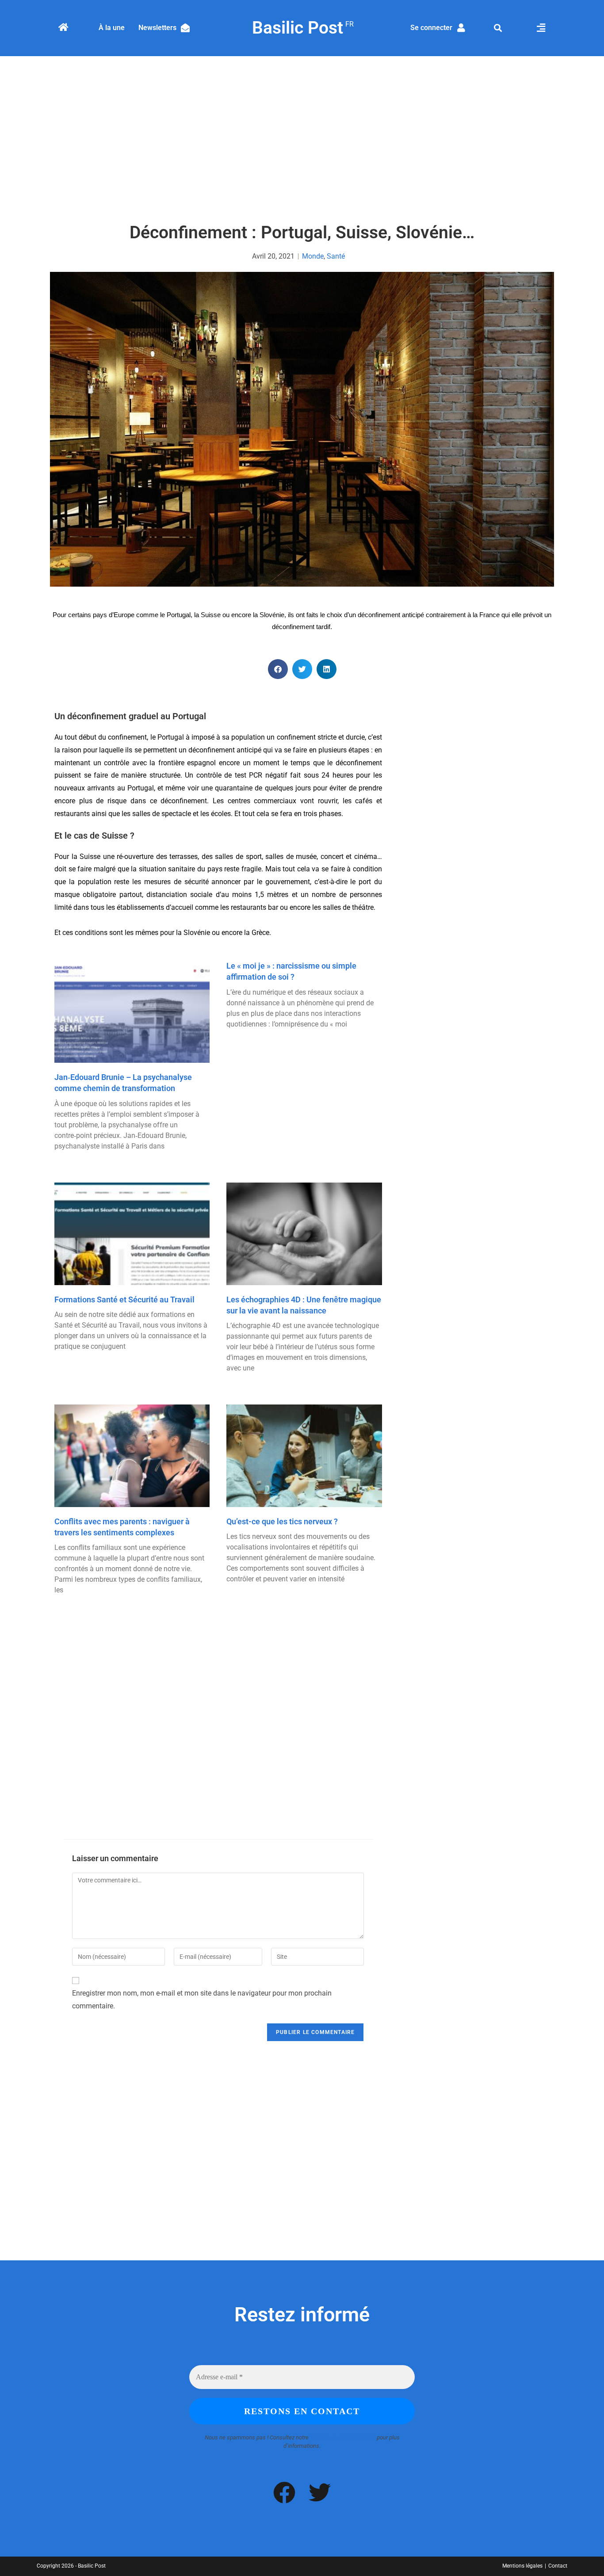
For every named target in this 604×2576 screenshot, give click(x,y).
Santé (336, 256)
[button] (498, 28)
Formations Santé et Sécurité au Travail (124, 1299)
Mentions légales (522, 2566)
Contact (558, 2566)
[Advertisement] (302, 140)
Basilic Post (302, 28)
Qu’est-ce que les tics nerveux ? (282, 1521)
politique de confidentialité (343, 2437)
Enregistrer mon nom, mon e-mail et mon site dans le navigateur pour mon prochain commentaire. (202, 2000)
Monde (313, 256)
